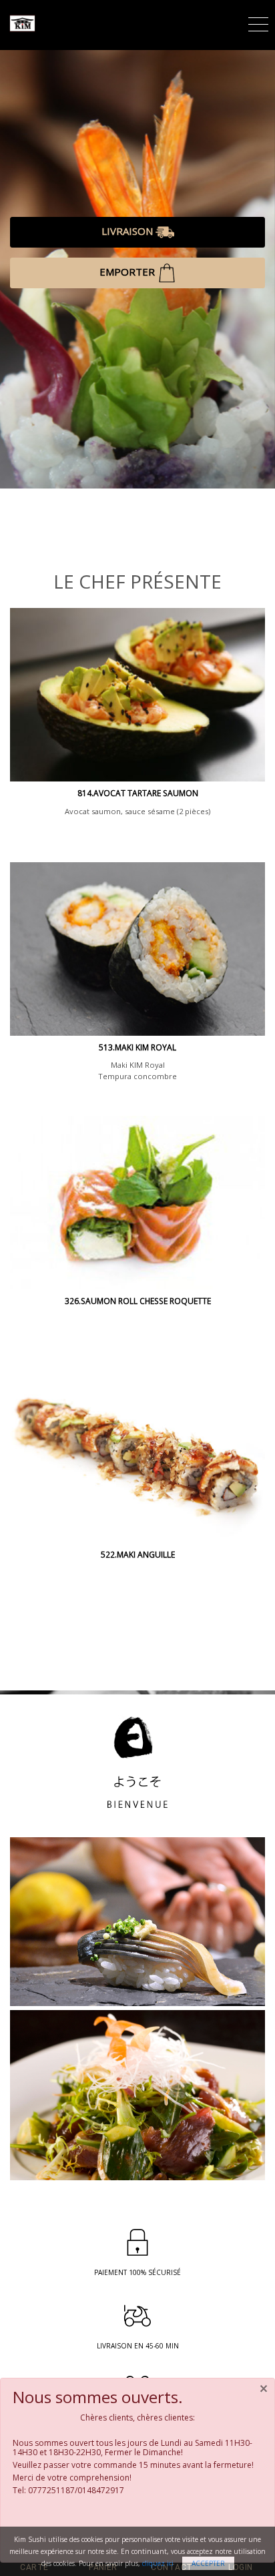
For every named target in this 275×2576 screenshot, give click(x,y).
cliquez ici (158, 2563)
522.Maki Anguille (138, 1555)
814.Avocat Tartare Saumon (138, 793)
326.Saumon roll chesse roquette (138, 1301)
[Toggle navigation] (258, 22)
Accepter (208, 2563)
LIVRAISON (128, 231)
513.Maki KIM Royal (137, 1047)
